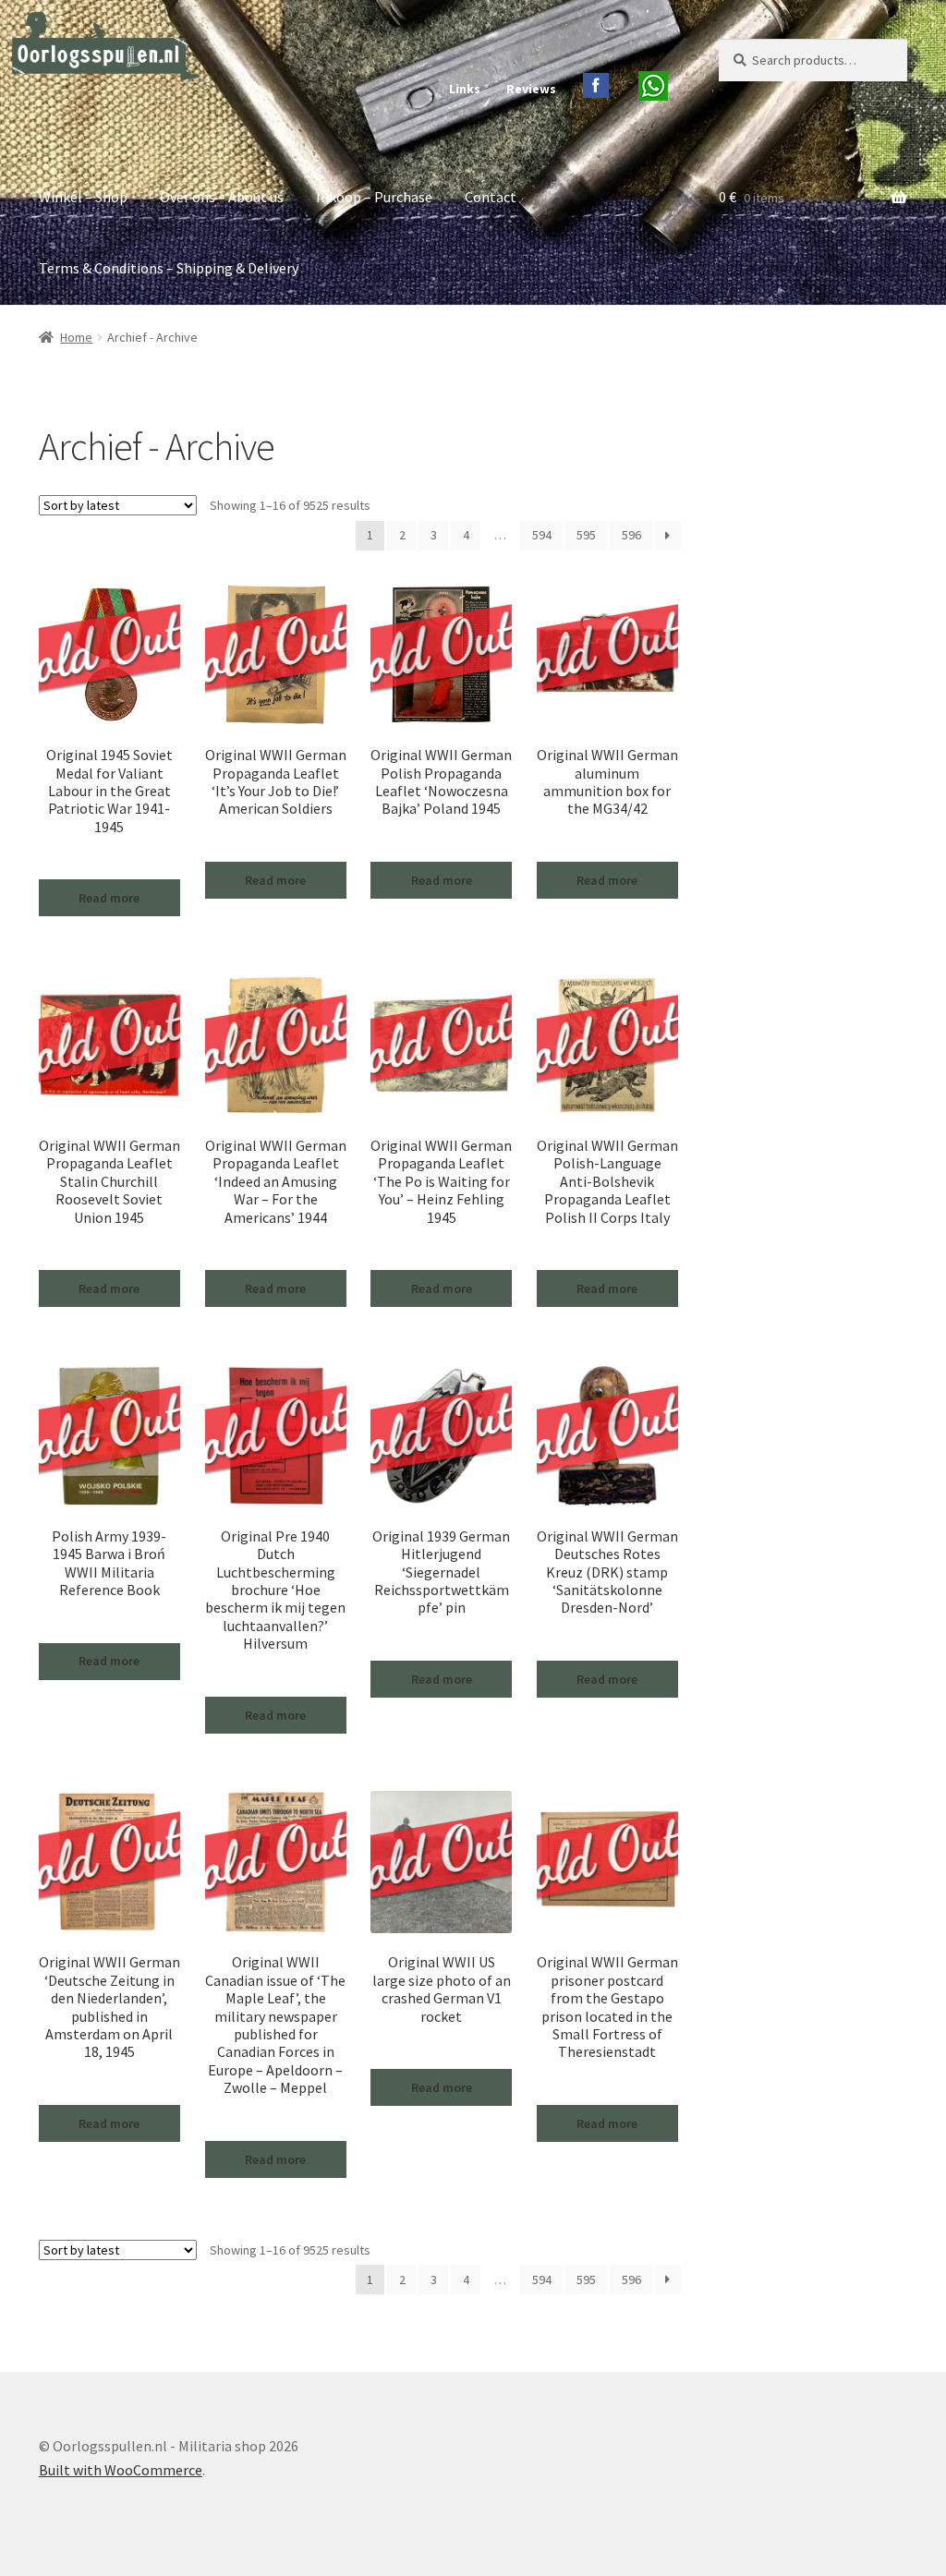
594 (542, 535)
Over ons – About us (222, 197)
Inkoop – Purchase (374, 197)
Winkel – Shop (83, 197)
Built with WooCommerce (121, 2470)
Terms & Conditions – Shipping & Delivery (169, 268)
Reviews (531, 89)
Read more (109, 898)
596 (631, 535)
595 (586, 535)
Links (465, 89)
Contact (491, 197)
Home (76, 337)
